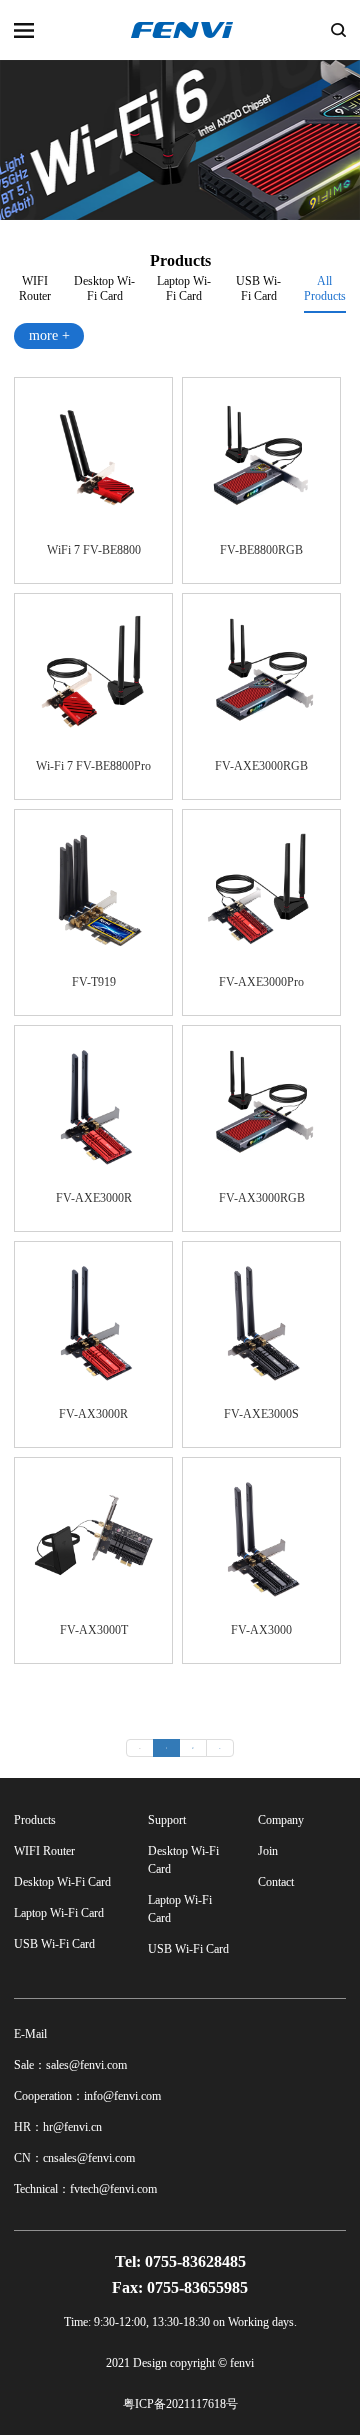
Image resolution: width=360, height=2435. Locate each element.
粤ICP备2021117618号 (180, 2404)
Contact (276, 1882)
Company (281, 1820)
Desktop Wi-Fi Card (104, 286)
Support (167, 1820)
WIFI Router (35, 286)
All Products (325, 288)
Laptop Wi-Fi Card (184, 286)
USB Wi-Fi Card (258, 286)
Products (35, 1820)
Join (268, 1851)
